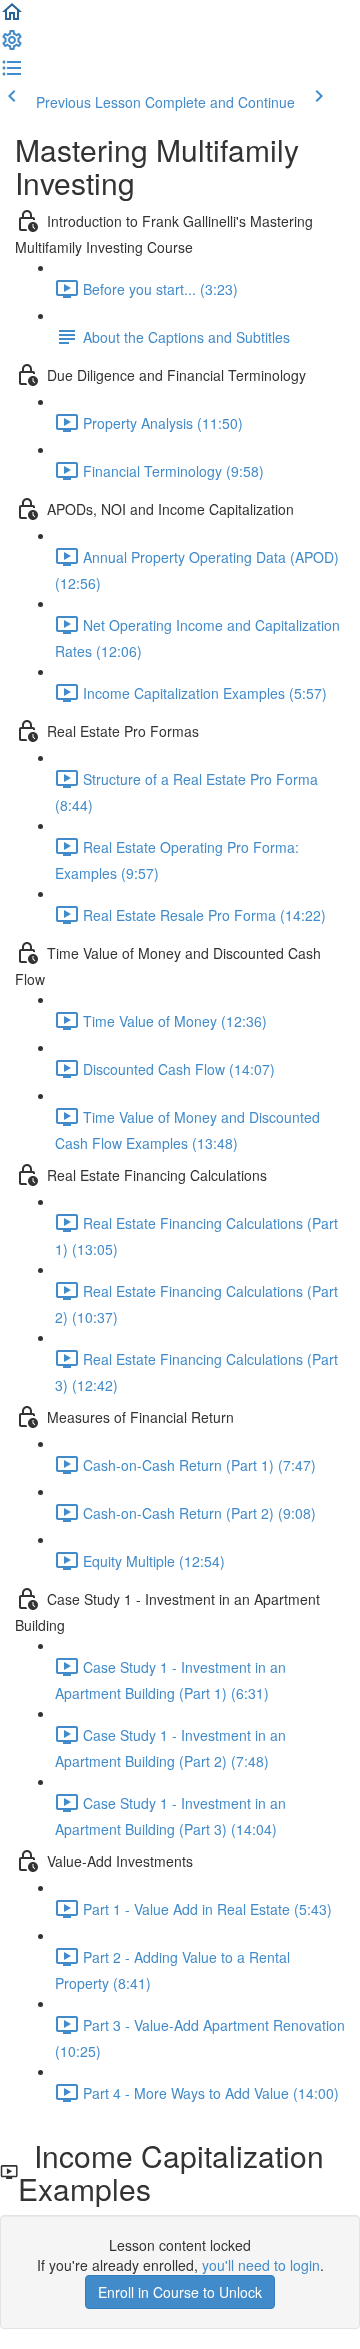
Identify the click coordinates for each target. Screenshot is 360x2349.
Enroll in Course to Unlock (180, 2292)
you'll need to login (261, 2265)
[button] (12, 18)
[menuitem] (12, 46)
